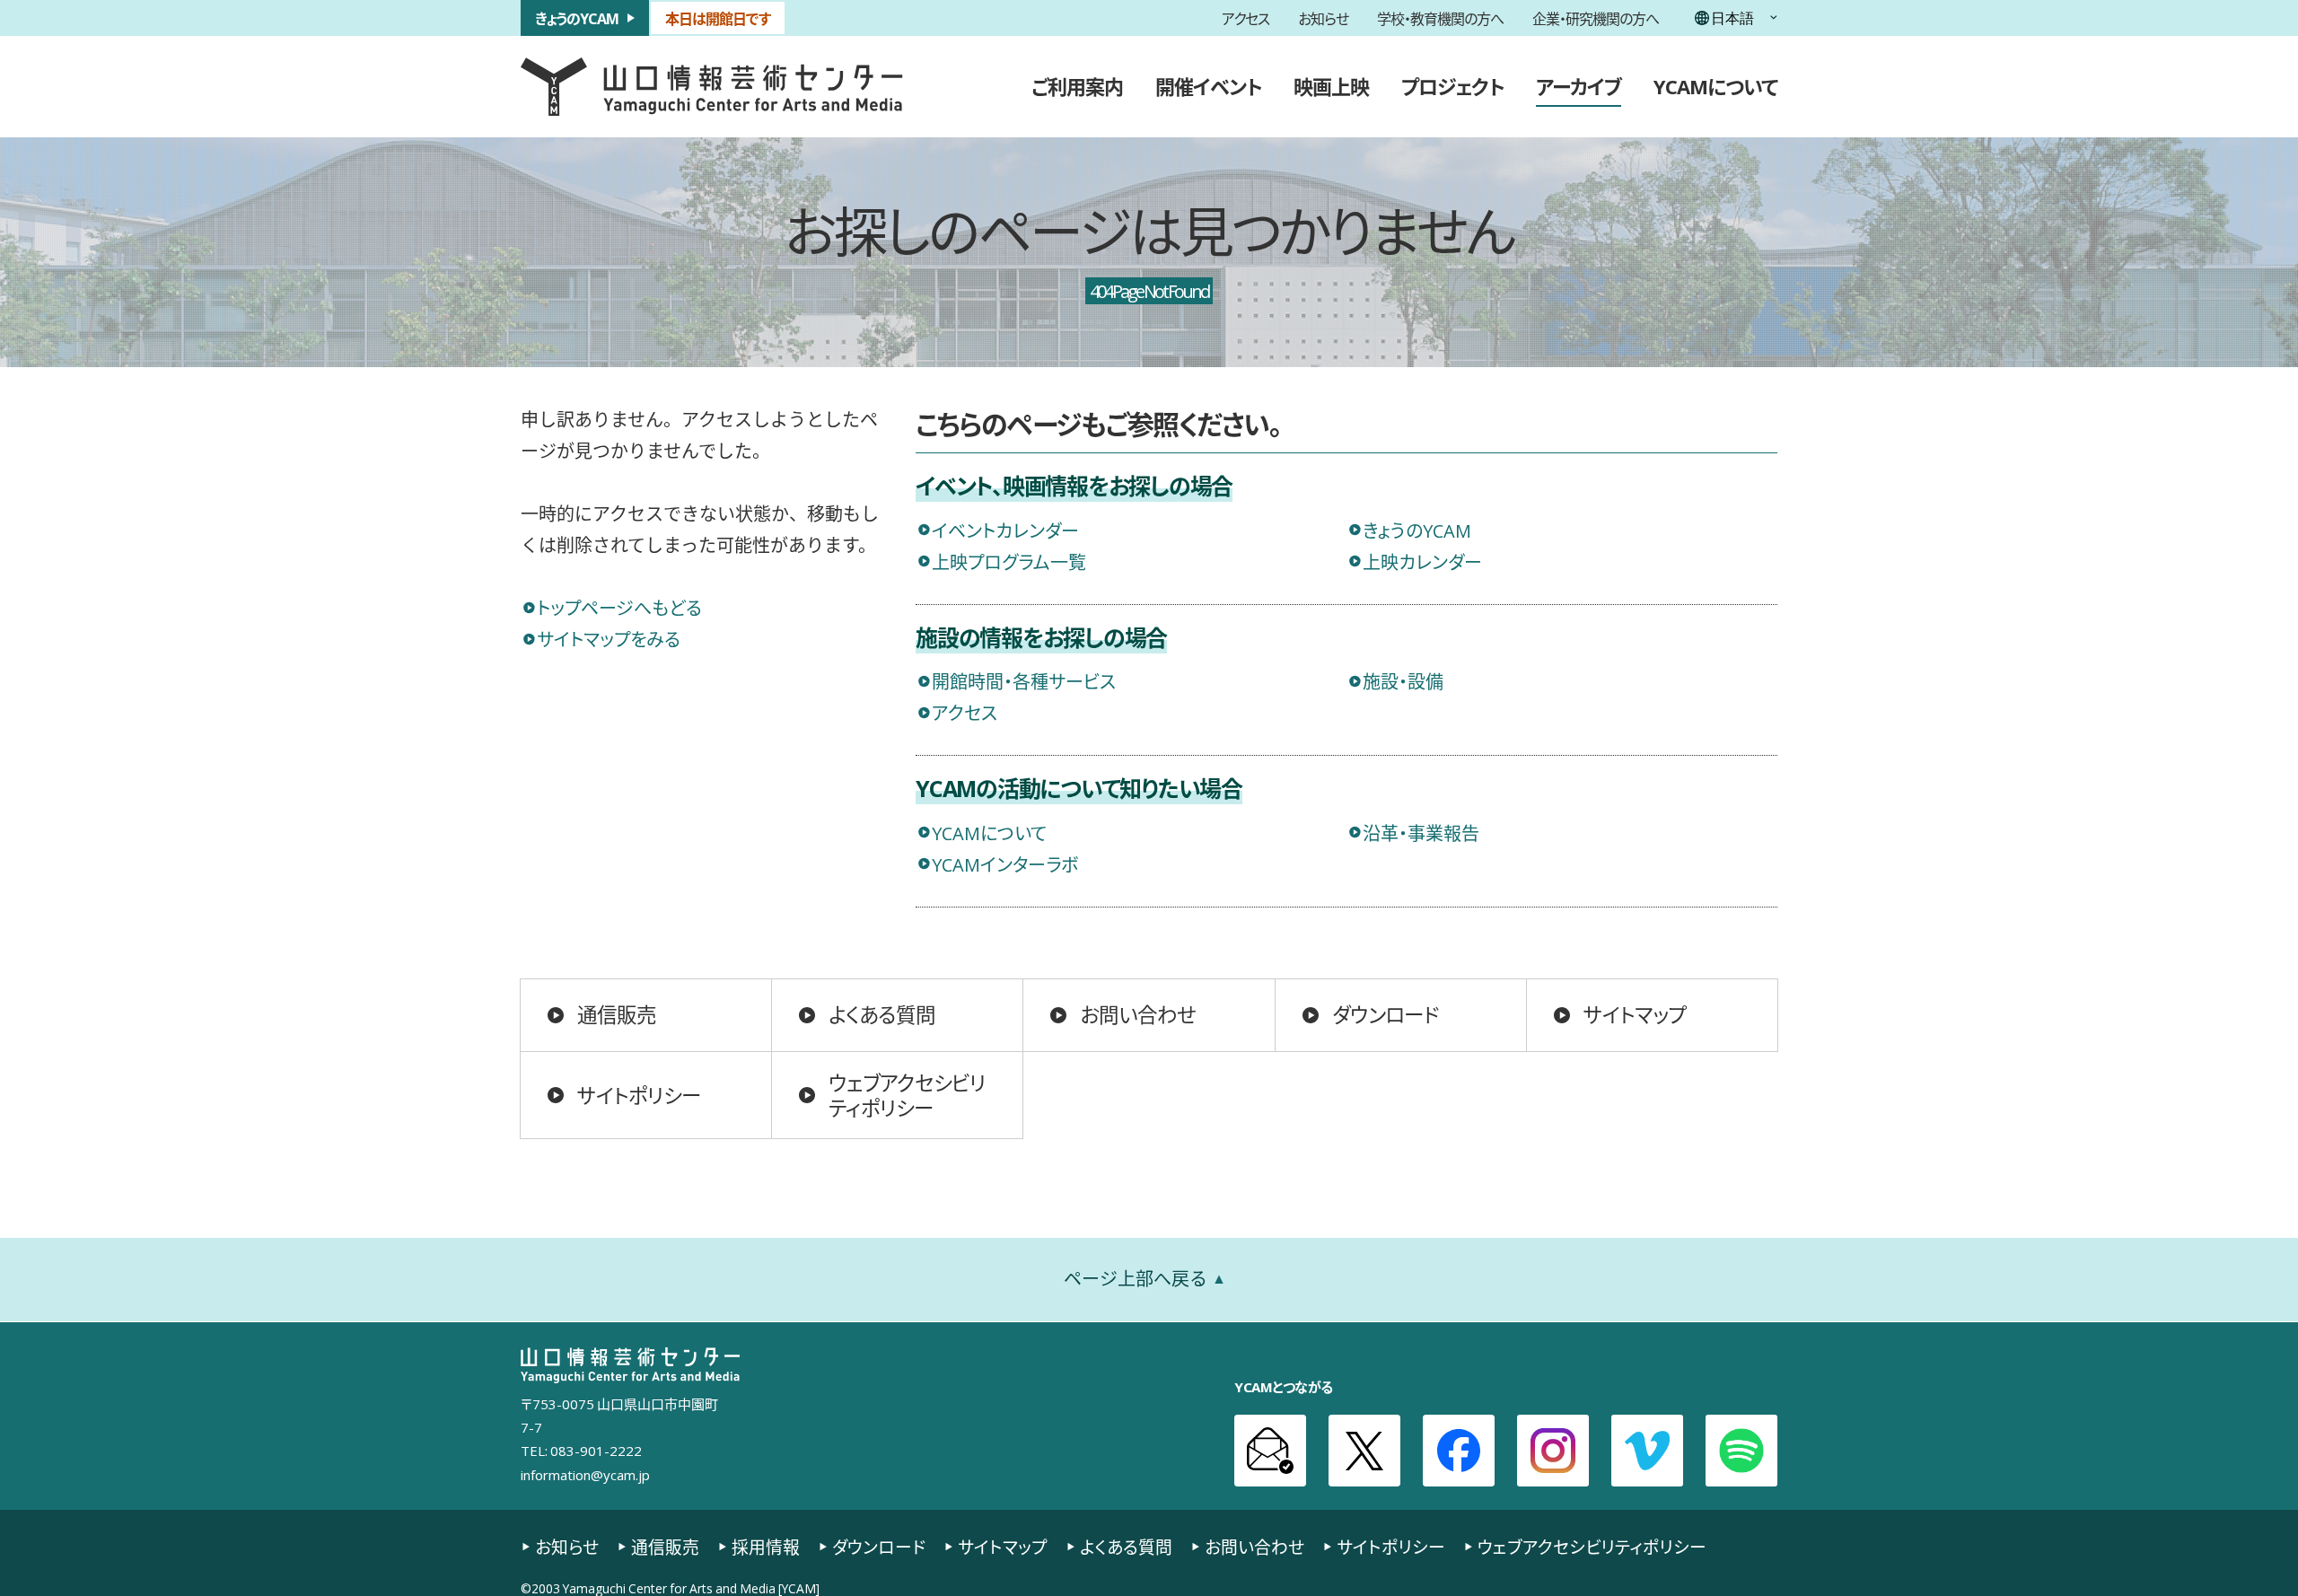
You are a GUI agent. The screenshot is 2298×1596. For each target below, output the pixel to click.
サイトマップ (1635, 1014)
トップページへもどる (619, 607)
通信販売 (617, 1014)
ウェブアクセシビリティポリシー (907, 1095)
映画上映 (1331, 86)
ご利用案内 (1077, 86)
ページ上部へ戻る (1136, 1279)
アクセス (1245, 18)
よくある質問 (882, 1014)
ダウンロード (1386, 1014)
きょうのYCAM (577, 18)
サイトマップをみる (609, 639)
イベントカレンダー (1005, 530)
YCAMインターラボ (1005, 864)
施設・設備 (1403, 681)
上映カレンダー (1422, 561)
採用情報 (766, 1547)
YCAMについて (1715, 86)
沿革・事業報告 (1421, 833)
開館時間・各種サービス (1024, 681)
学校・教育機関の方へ (1440, 18)
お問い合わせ (1138, 1014)
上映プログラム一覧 (1009, 561)
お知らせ (1323, 18)
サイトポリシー (639, 1095)
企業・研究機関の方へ (1596, 18)
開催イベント (1208, 86)
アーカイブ (1579, 86)
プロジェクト (1452, 86)
